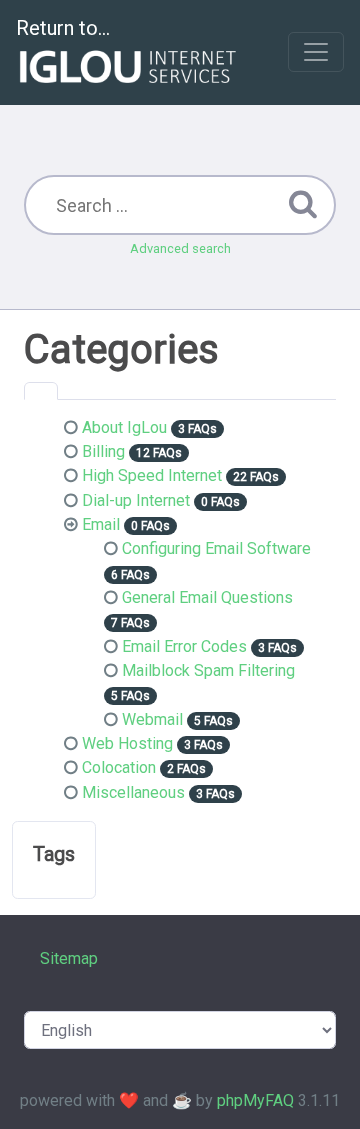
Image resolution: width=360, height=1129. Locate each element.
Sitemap (69, 958)
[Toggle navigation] (316, 52)
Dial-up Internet (136, 500)
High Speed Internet (152, 475)
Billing (103, 451)
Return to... (63, 28)
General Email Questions (207, 597)
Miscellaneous (133, 792)
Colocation (119, 767)
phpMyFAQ (255, 1100)
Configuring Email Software (216, 548)
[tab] (41, 391)
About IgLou (124, 427)
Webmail (152, 719)
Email (101, 524)
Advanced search (180, 248)
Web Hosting (127, 743)
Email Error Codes (184, 646)
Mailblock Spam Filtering (208, 670)
